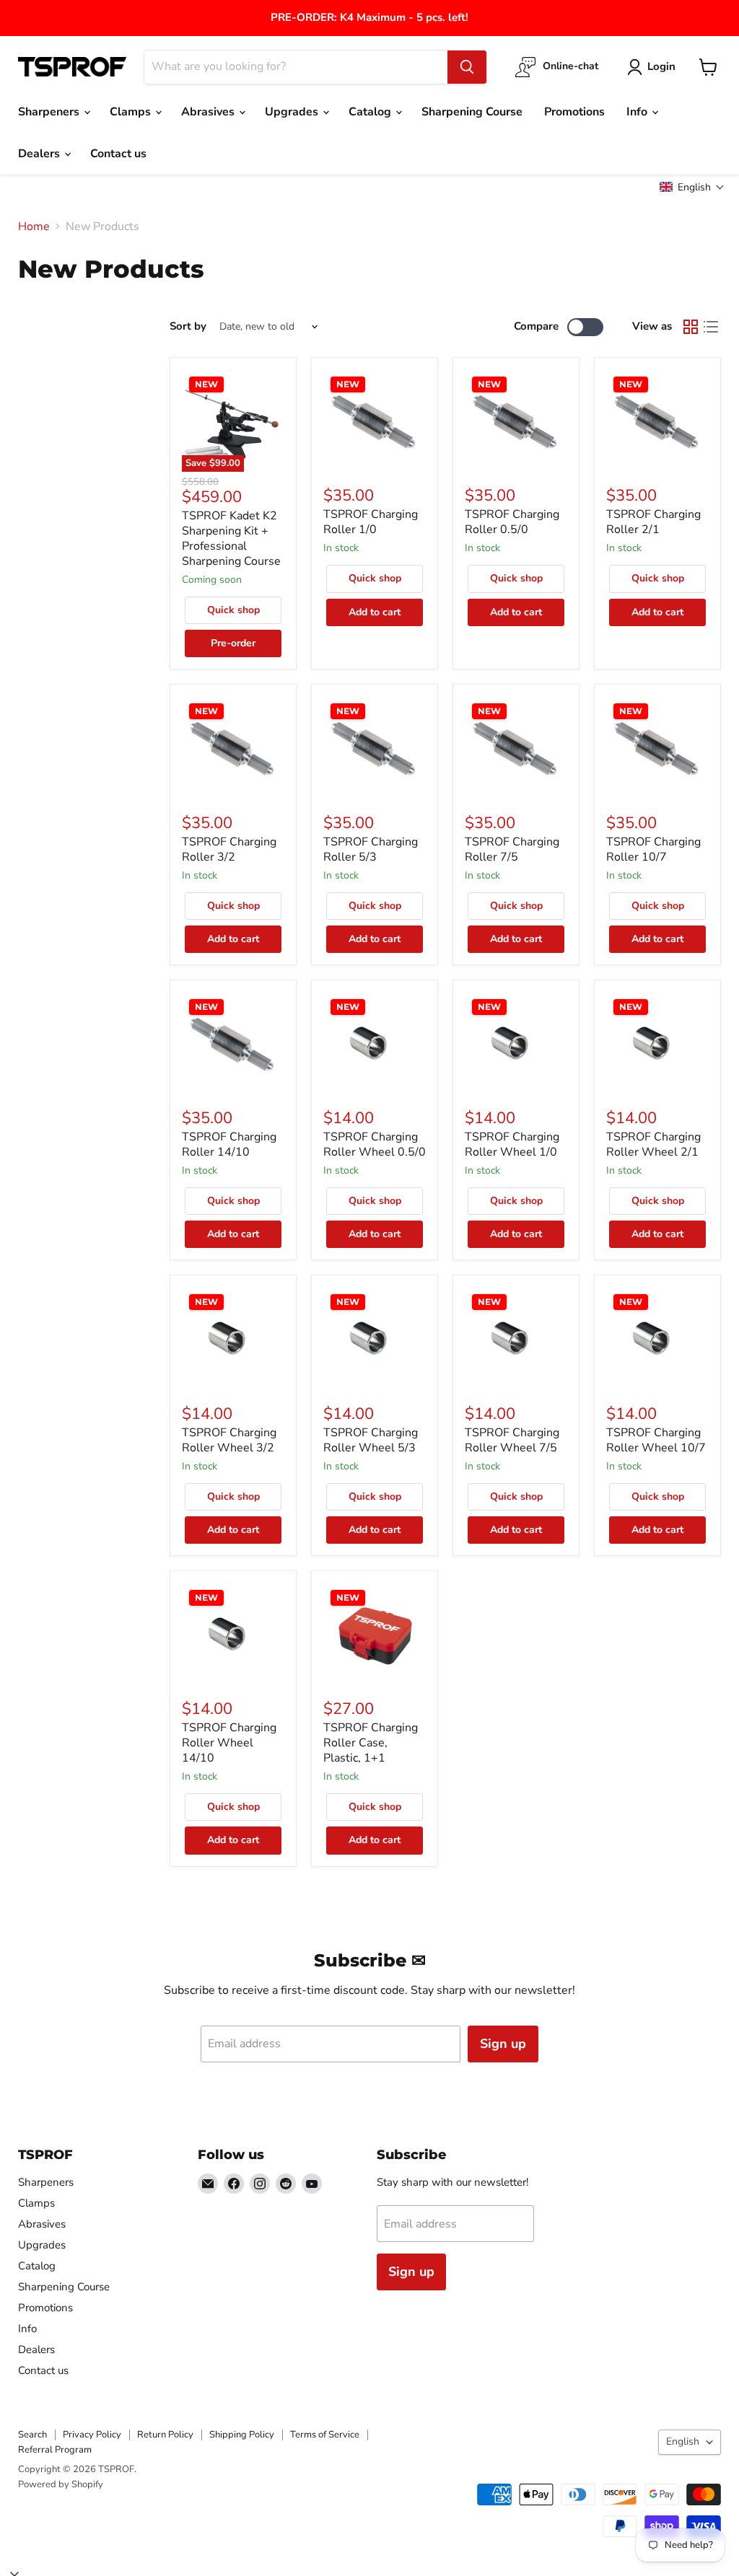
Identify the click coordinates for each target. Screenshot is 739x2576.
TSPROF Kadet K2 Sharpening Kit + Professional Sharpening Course (231, 539)
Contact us (118, 154)
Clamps (132, 112)
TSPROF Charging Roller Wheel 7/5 (512, 1440)
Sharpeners (50, 112)
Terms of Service (325, 2435)
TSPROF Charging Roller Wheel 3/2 (229, 1440)
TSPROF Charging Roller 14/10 (229, 1144)
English (683, 2441)
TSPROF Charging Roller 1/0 (371, 522)
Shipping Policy (242, 2435)
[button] (692, 187)
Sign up (503, 2044)
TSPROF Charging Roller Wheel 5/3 (371, 1440)
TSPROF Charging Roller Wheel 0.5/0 (375, 1144)
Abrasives (209, 112)
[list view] (711, 327)
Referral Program (55, 2450)
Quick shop (233, 610)
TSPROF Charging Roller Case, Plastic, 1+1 (371, 1743)
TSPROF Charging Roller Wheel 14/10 (229, 1743)
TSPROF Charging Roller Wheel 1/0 (512, 1144)
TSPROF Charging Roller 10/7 (653, 849)
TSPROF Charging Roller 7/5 (512, 849)
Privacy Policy (92, 2435)
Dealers (40, 154)
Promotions (574, 112)
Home (34, 227)
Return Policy (165, 2435)
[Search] (467, 67)
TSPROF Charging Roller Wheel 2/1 (653, 1144)
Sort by (188, 326)
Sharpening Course (472, 112)
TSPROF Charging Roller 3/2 (229, 849)
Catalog (371, 112)
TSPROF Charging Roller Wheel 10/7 (656, 1440)
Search (32, 2435)
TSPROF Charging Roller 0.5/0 (512, 522)
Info (638, 112)
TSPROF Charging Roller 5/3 (371, 849)
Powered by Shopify (61, 2484)
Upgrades (293, 112)
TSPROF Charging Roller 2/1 (653, 522)
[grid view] (691, 327)
